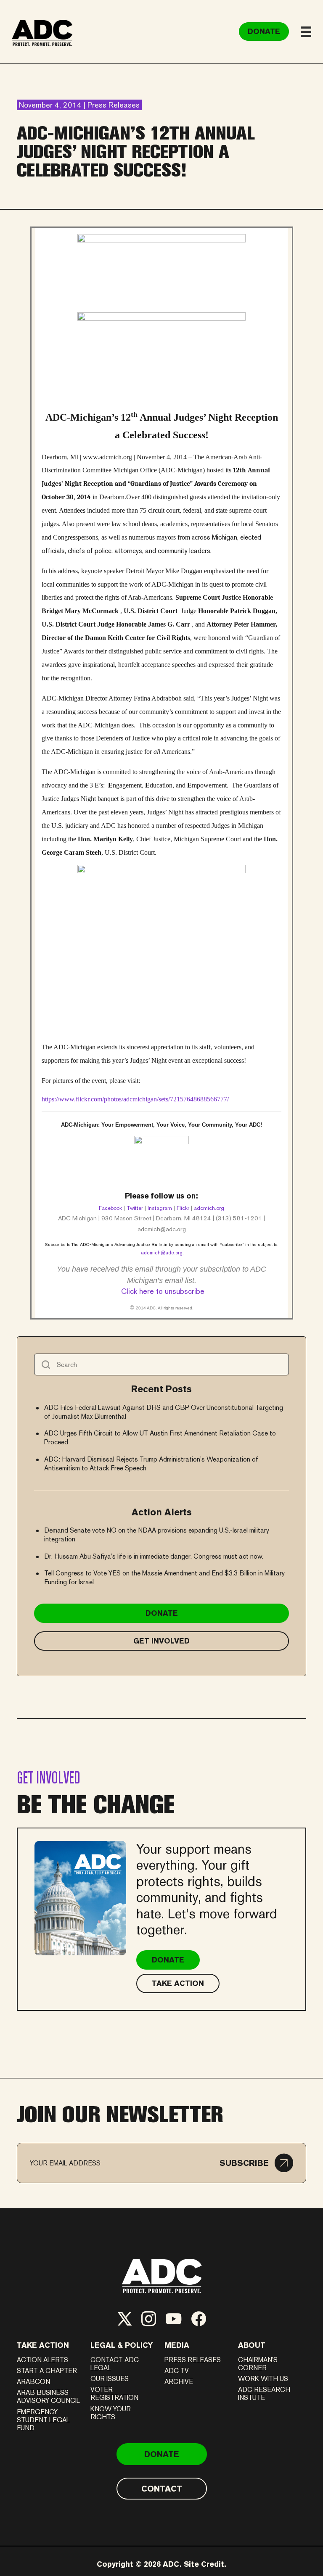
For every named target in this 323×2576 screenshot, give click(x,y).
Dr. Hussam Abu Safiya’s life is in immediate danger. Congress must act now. (154, 1556)
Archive (179, 2382)
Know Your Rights (111, 2413)
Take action (43, 2345)
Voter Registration (114, 2394)
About (252, 2345)
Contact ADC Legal (115, 2364)
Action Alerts (42, 2360)
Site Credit (204, 2564)
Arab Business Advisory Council (48, 2397)
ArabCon (33, 2382)
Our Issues (110, 2379)
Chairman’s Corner (258, 2364)
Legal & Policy (122, 2345)
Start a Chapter (47, 2371)
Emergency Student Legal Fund (43, 2420)
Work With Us (263, 2379)
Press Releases (193, 2360)
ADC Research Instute (264, 2394)
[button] (256, 2163)
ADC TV (177, 2371)
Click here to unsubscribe (163, 1291)
